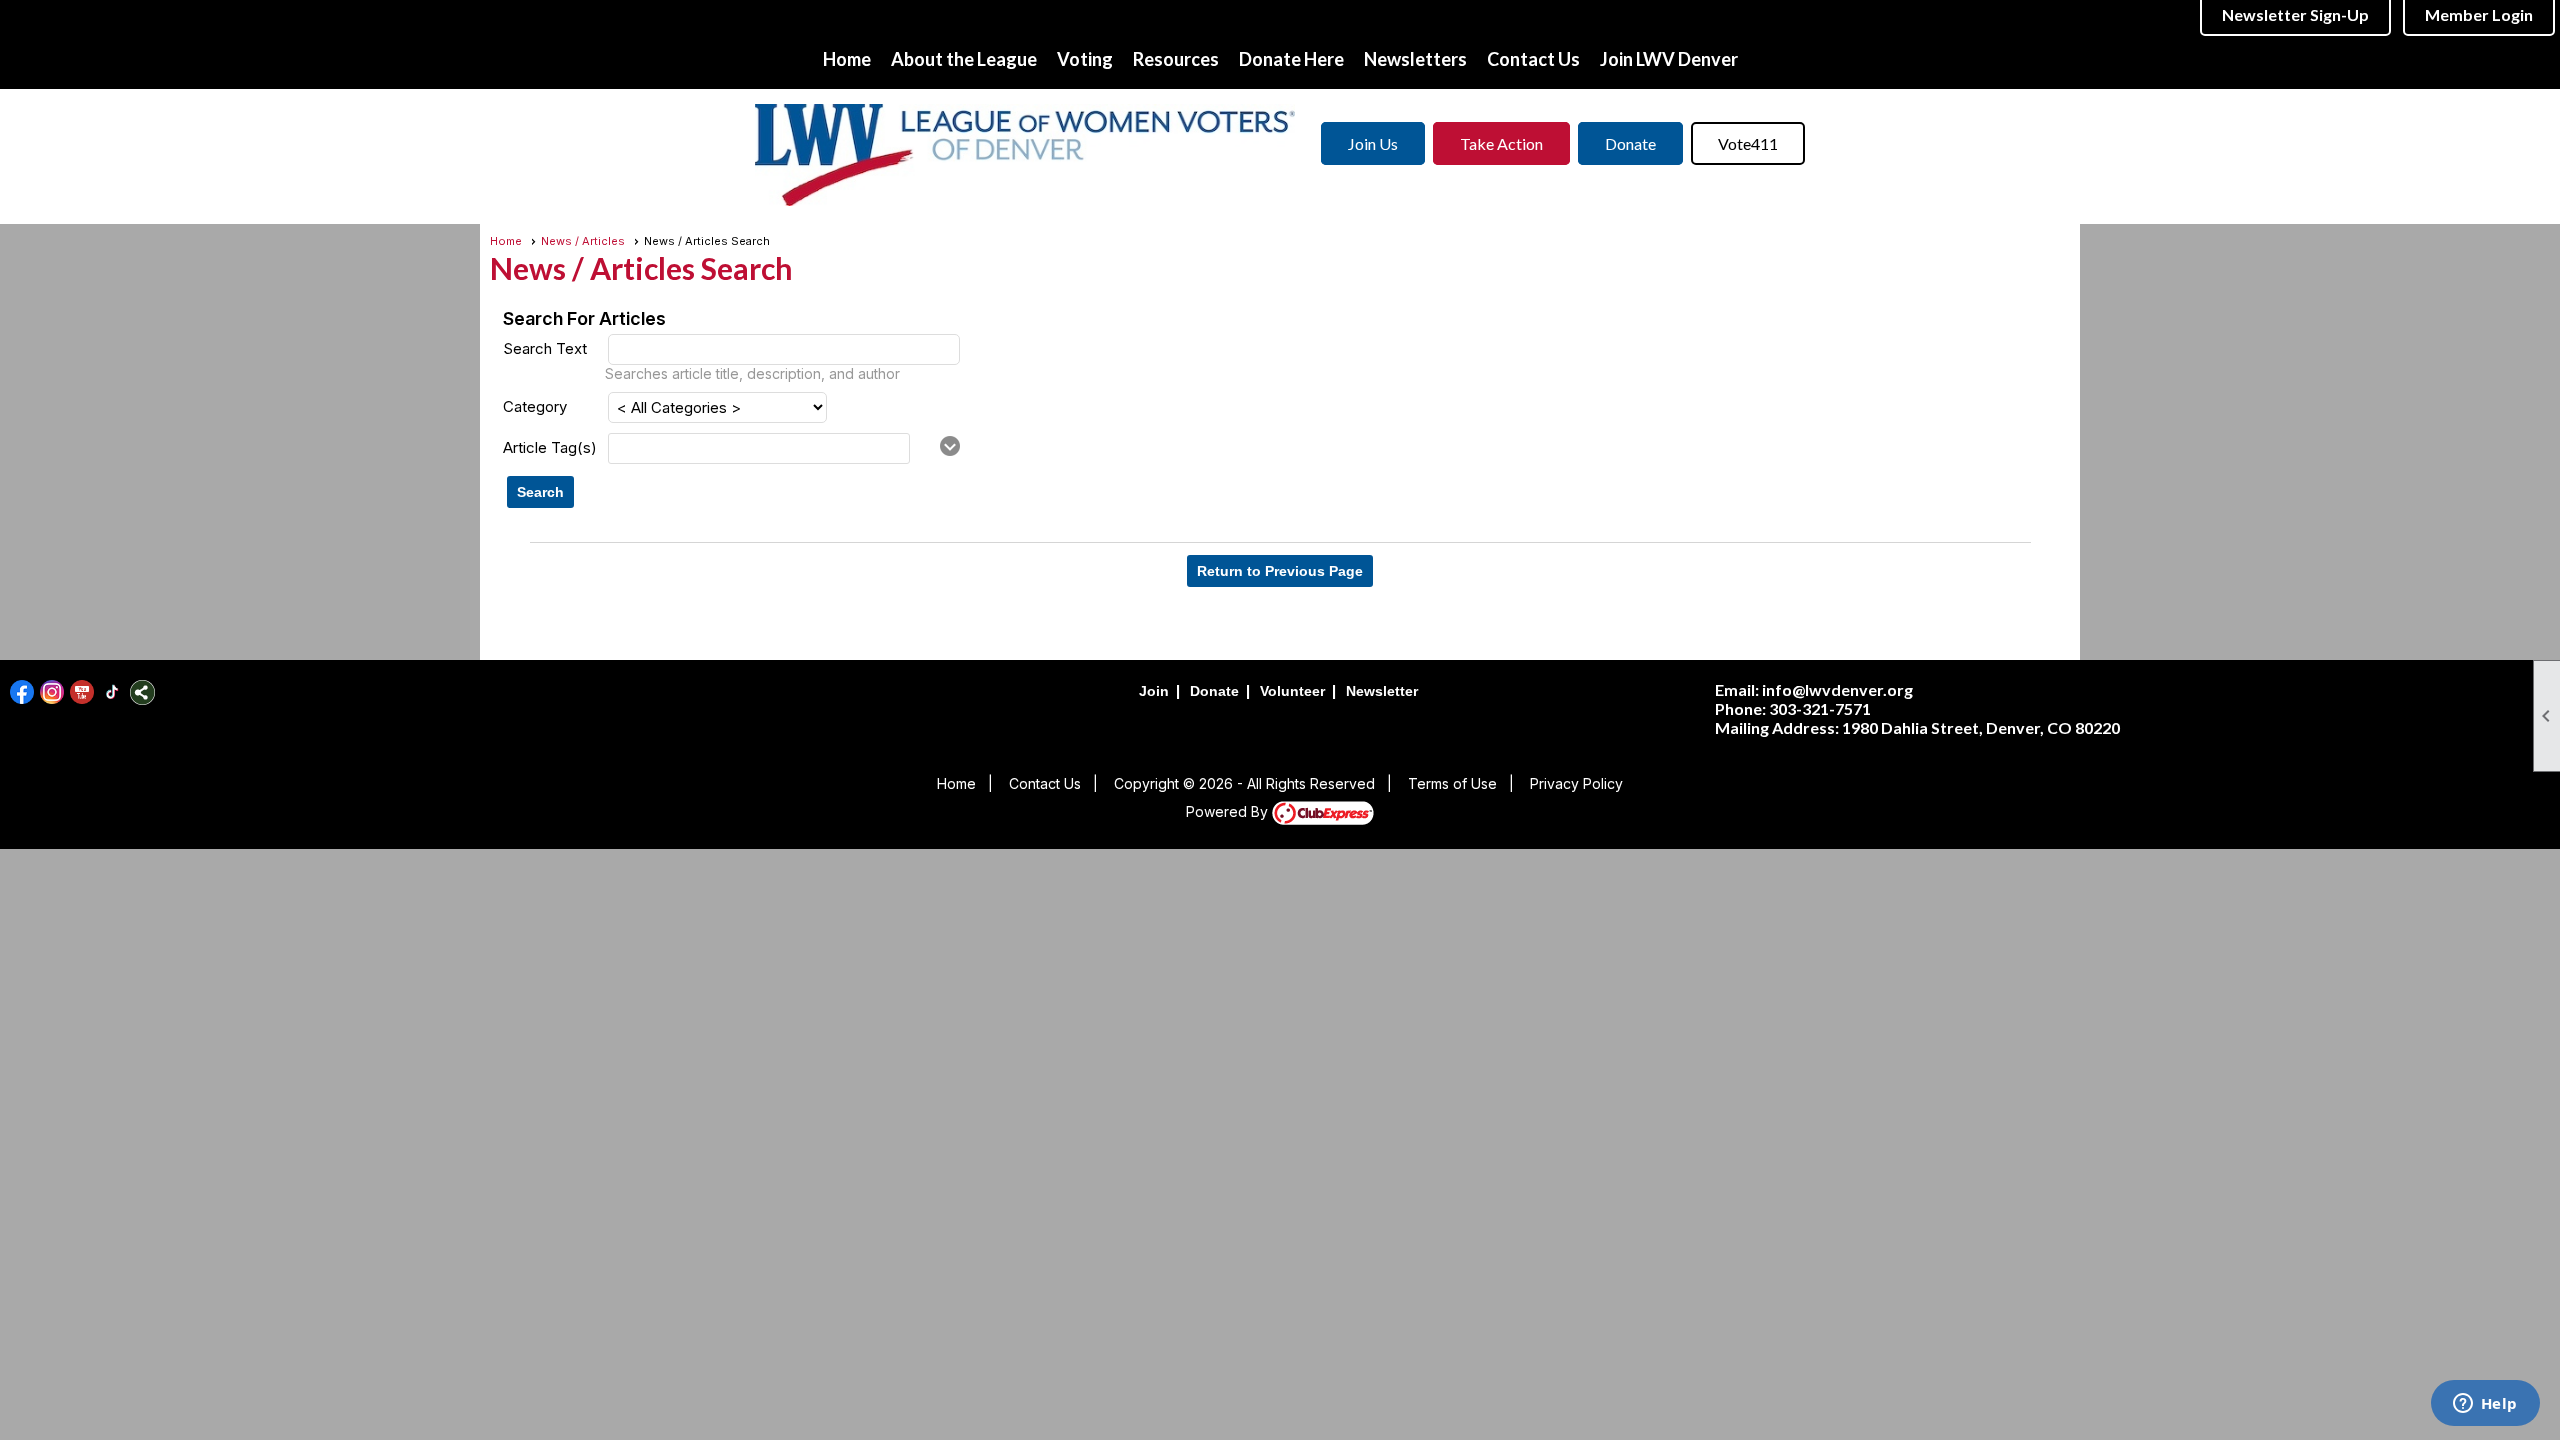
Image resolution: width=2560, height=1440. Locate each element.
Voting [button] (1085, 59)
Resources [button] (1176, 59)
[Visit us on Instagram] (52, 692)
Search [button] (540, 492)
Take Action (1501, 143)
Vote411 (1748, 143)
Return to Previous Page (1280, 571)
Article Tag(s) (550, 447)
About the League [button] (964, 59)
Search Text (545, 348)
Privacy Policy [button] (1576, 783)
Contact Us (1533, 59)
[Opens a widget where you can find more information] (2485, 1405)
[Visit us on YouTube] (82, 692)
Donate (1630, 143)
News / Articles (583, 241)
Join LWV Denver (1669, 59)
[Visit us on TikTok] (112, 692)
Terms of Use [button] (1452, 783)
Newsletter (1382, 691)
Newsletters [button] (1415, 59)
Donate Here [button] (1291, 59)
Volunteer (1292, 691)
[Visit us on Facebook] (22, 692)
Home (847, 59)
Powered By (1229, 811)
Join (1154, 691)
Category (535, 406)
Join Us (1373, 143)
